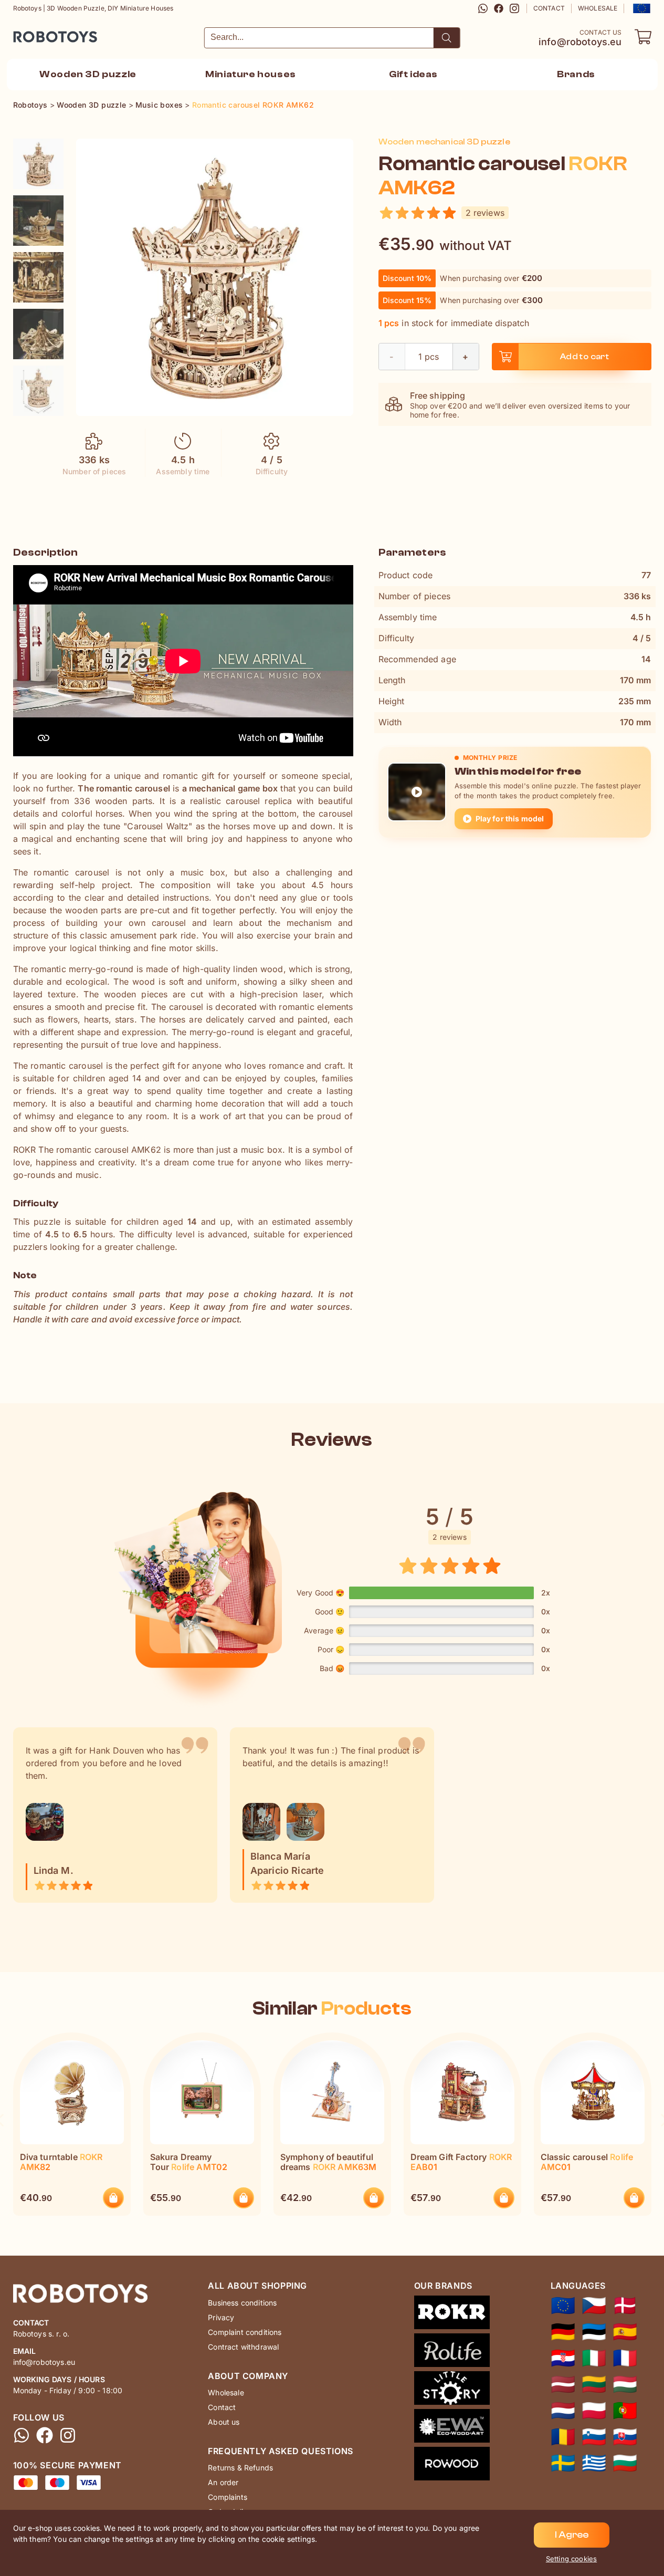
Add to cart (584, 357)
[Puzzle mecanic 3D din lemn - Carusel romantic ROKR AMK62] (563, 2437)
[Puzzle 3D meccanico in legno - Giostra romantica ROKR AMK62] (594, 2358)
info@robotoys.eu (580, 42)
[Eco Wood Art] (452, 2428)
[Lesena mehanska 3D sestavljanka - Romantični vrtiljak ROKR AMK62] (594, 2437)
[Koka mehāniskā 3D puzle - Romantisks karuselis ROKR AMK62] (563, 2384)
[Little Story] (452, 2390)
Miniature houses (251, 74)
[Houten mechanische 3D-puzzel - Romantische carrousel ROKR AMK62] (563, 2411)
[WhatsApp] (483, 8)
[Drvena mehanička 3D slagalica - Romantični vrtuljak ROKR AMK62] (563, 2358)
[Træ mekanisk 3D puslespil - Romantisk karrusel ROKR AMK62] (625, 2306)
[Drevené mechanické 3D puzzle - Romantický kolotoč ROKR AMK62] (625, 2437)
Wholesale (598, 8)
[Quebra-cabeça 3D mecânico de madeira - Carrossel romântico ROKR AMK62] (625, 2411)
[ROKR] (452, 2314)
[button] (641, 8)
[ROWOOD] (452, 2466)
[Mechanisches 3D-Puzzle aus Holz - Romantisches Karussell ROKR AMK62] (563, 2332)
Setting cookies (571, 2559)
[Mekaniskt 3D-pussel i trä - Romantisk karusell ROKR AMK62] (563, 2463)
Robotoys (27, 33)
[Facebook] (499, 8)
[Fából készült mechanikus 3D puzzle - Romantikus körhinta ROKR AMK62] (625, 2384)
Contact (549, 8)
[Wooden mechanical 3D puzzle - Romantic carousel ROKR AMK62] (38, 164)
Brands (576, 74)
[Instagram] (514, 8)
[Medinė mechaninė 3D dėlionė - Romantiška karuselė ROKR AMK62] (594, 2384)
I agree (572, 2535)
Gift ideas (413, 74)
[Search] (447, 38)
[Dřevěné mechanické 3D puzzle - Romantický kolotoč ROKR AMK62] (594, 2306)
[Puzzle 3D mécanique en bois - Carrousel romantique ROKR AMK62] (625, 2358)
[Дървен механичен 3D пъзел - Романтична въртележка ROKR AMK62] (625, 2463)
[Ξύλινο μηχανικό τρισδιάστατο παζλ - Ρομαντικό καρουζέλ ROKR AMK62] (594, 2463)
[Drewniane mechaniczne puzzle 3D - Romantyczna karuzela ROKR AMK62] (594, 2411)
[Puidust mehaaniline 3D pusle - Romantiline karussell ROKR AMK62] (594, 2332)
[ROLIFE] (452, 2352)
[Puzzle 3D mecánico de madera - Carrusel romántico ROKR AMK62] (625, 2332)
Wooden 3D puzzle (88, 74)
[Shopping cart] (643, 37)
